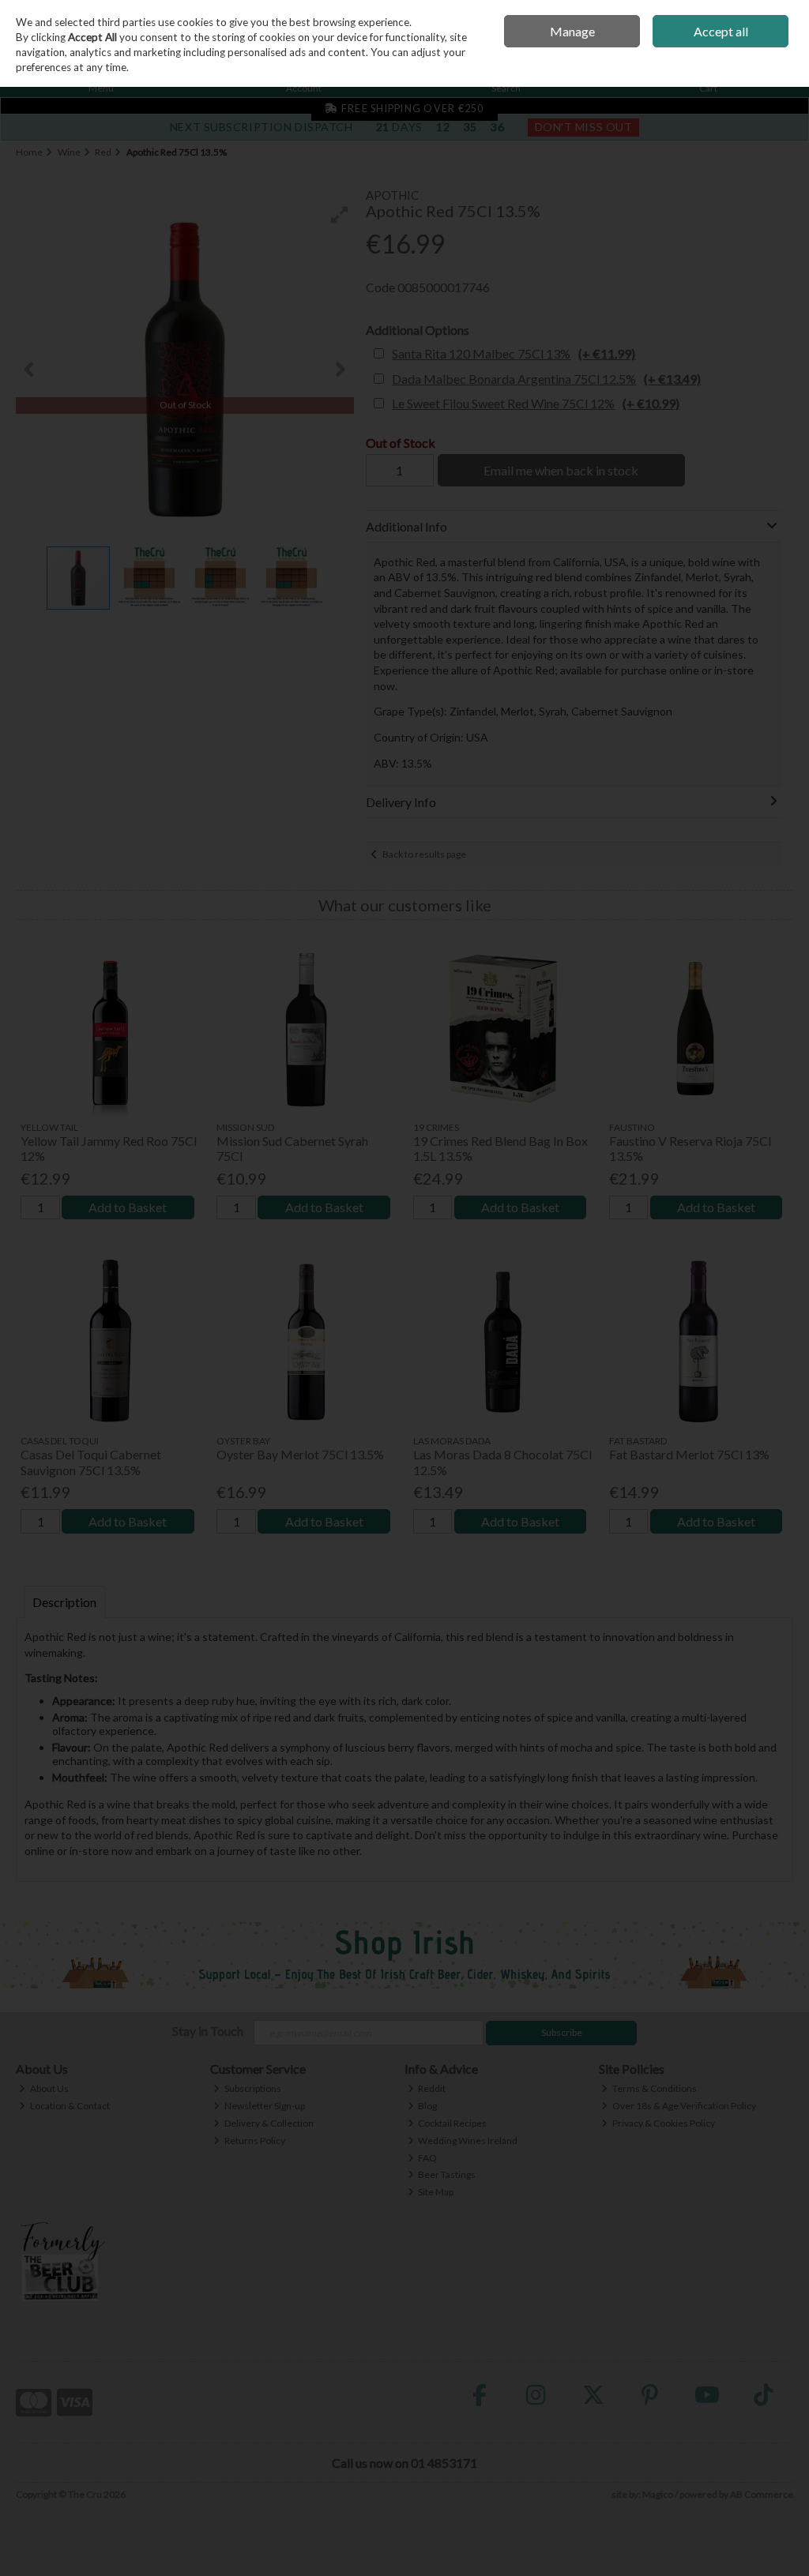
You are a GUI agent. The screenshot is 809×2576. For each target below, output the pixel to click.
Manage (572, 31)
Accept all (721, 31)
